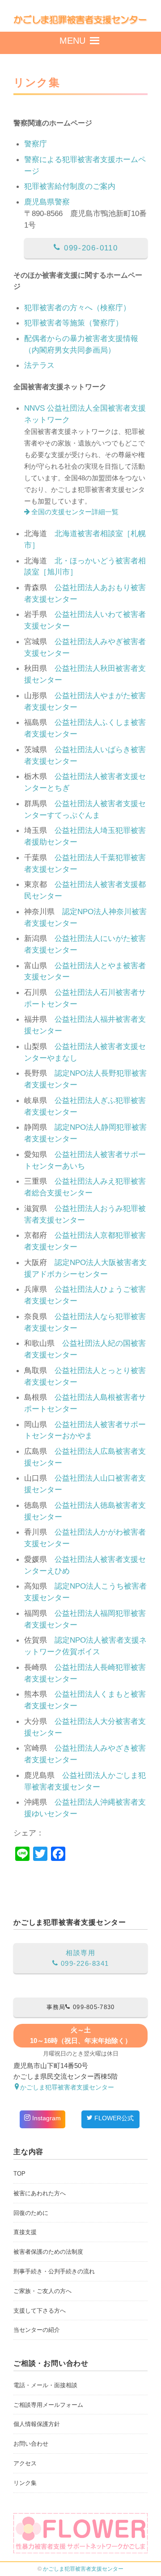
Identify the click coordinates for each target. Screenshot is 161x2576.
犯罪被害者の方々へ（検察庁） (77, 308)
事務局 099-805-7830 (81, 2007)
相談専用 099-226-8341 (84, 1958)
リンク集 (25, 2483)
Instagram (46, 2118)
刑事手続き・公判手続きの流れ (54, 2271)
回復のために (31, 2213)
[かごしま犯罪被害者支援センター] (80, 21)
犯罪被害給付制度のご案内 (70, 186)
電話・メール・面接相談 (45, 2385)
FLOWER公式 (113, 2118)
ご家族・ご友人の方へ (42, 2291)
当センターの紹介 (37, 2330)
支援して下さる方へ (40, 2311)
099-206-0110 (89, 248)
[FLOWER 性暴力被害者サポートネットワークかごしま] (80, 2533)
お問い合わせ (31, 2444)
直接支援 (25, 2232)
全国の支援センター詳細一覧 (74, 512)
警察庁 (36, 144)
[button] (72, 43)
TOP (19, 2174)
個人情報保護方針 (37, 2424)
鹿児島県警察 (47, 202)
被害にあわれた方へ (40, 2193)
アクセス (25, 2463)
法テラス (39, 365)
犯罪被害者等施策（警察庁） (74, 323)
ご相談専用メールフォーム (48, 2405)
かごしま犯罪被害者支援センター (83, 2569)
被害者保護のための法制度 (48, 2252)
